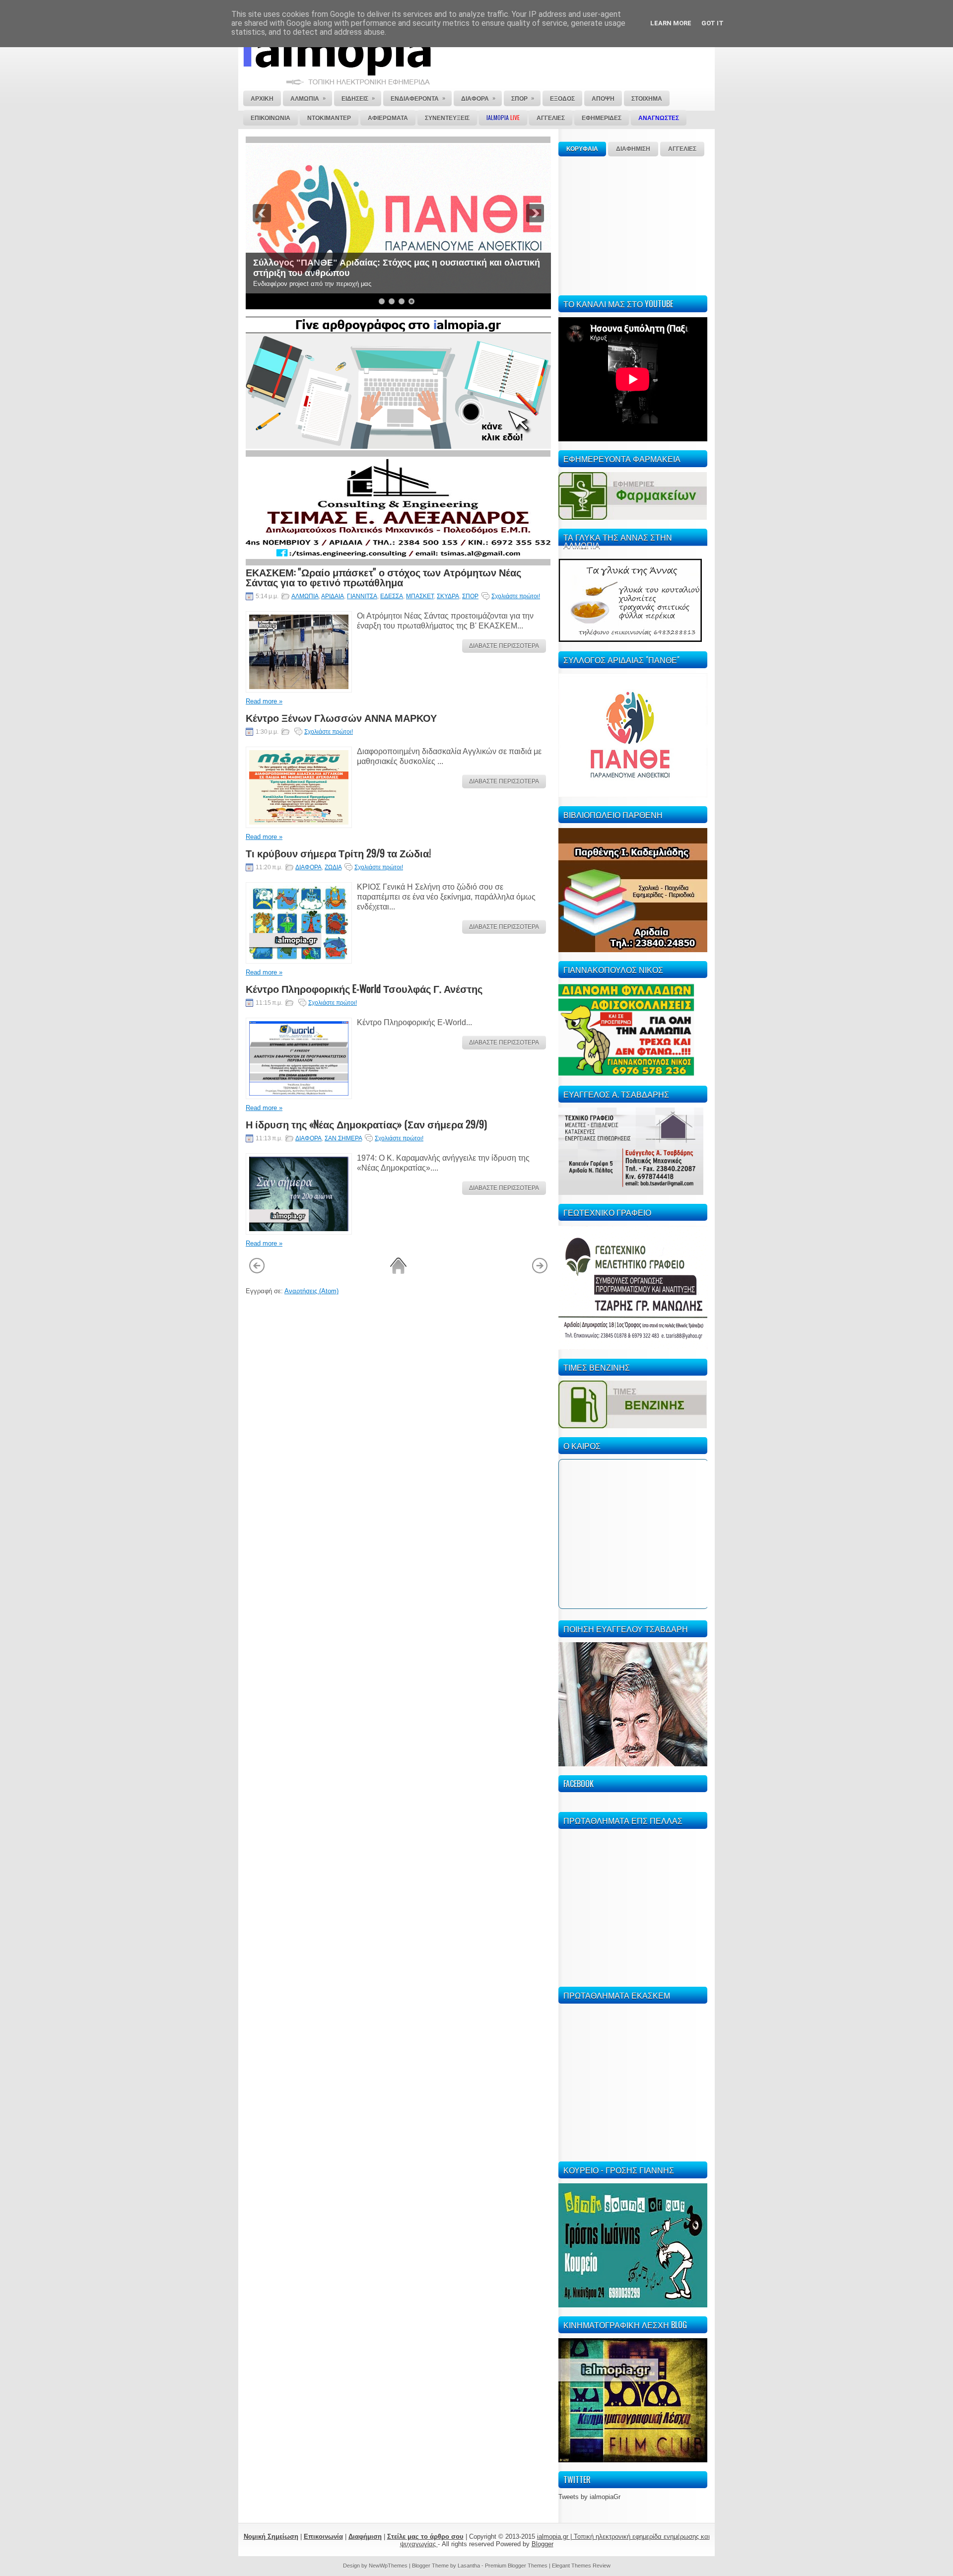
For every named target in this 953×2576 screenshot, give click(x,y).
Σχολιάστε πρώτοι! (516, 596)
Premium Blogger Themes (516, 2566)
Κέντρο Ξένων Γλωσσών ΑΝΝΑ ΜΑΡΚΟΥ (341, 717)
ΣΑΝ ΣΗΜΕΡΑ (343, 1138)
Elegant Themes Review (581, 2566)
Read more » (264, 701)
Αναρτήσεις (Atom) (311, 1291)
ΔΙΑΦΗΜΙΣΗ (633, 149)
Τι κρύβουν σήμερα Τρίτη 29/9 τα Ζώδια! (338, 853)
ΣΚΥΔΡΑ (448, 596)
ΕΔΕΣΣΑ (392, 596)
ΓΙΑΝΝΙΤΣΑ (362, 596)
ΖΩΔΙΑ (333, 867)
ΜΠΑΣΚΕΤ (420, 596)
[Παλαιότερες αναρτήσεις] (540, 1272)
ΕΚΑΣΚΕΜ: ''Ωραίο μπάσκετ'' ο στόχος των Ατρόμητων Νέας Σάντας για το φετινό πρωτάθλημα (383, 577)
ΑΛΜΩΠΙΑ (305, 596)
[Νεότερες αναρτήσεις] (257, 1272)
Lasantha (469, 2566)
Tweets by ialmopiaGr (589, 2497)
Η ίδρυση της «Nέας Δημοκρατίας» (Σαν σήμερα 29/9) (366, 1124)
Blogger (543, 2544)
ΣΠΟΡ (470, 596)
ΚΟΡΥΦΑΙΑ (582, 149)
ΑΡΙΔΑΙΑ (333, 596)
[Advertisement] (633, 224)
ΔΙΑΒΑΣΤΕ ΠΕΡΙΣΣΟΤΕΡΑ (504, 646)
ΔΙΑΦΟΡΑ (308, 867)
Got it (713, 23)
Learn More (671, 23)
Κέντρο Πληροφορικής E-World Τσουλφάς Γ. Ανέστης (364, 988)
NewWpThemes (388, 2566)
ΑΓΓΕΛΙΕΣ (682, 149)
